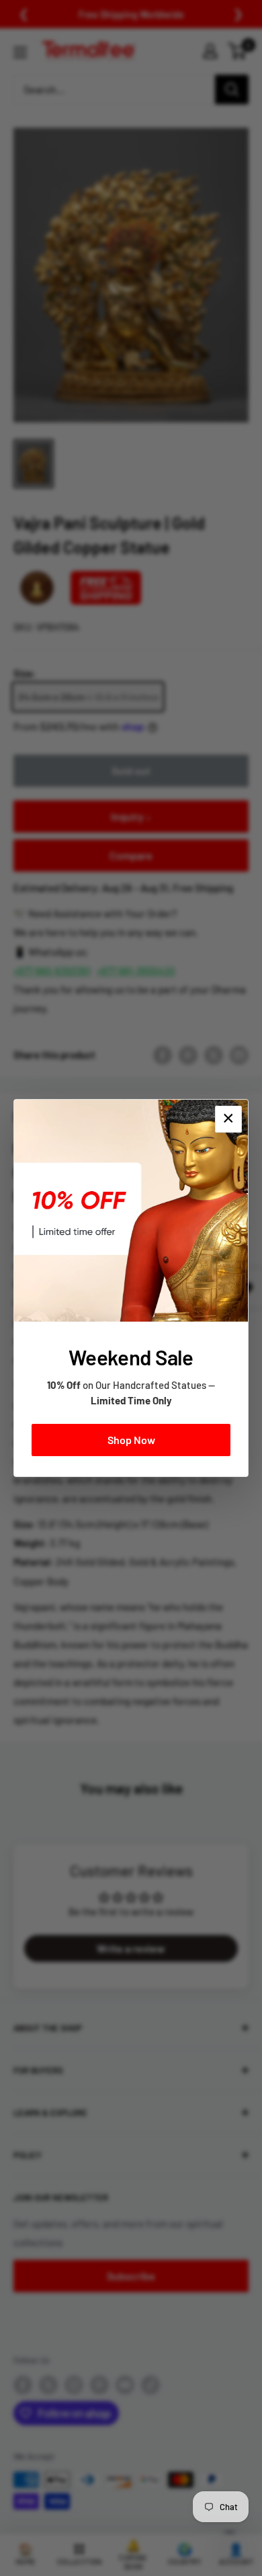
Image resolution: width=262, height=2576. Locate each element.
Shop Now (131, 1440)
